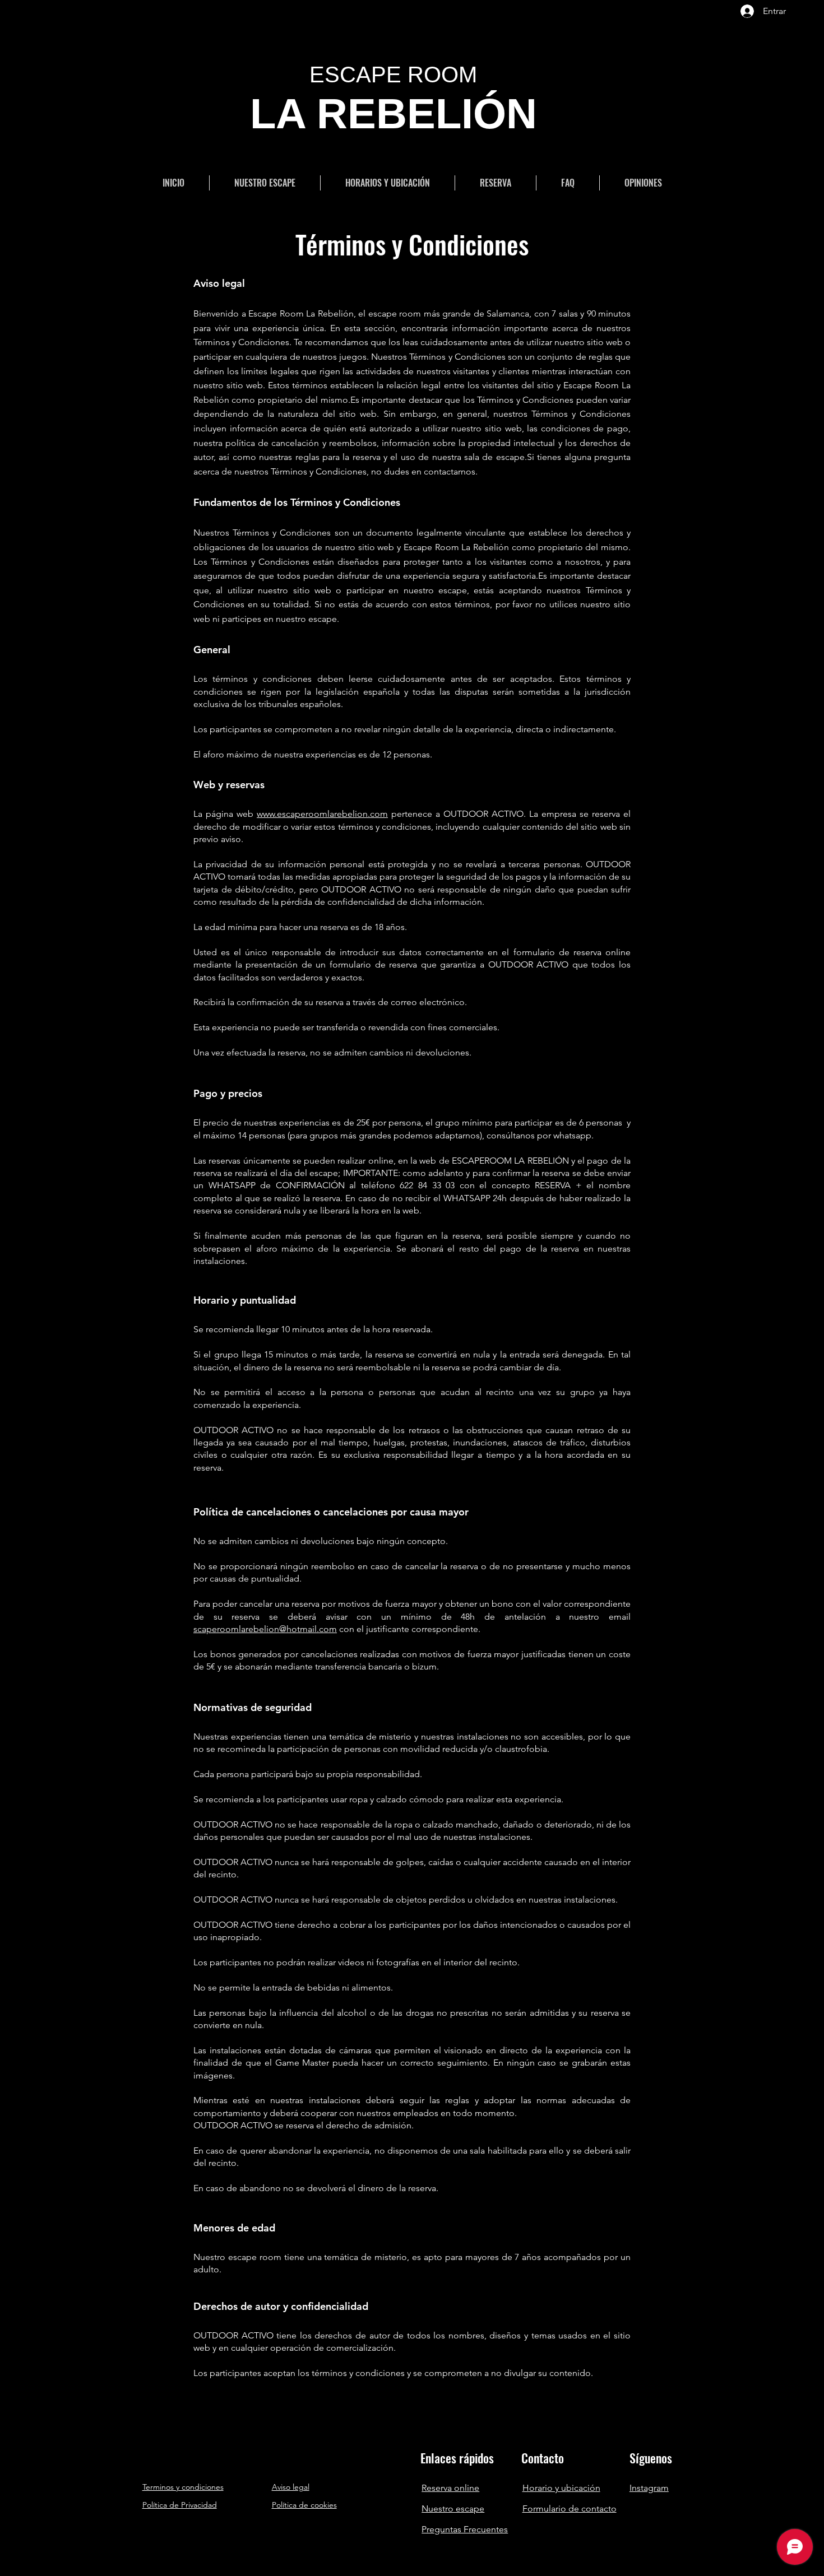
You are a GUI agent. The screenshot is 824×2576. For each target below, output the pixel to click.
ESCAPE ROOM (393, 75)
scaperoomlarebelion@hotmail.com (265, 1629)
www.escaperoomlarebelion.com (322, 814)
